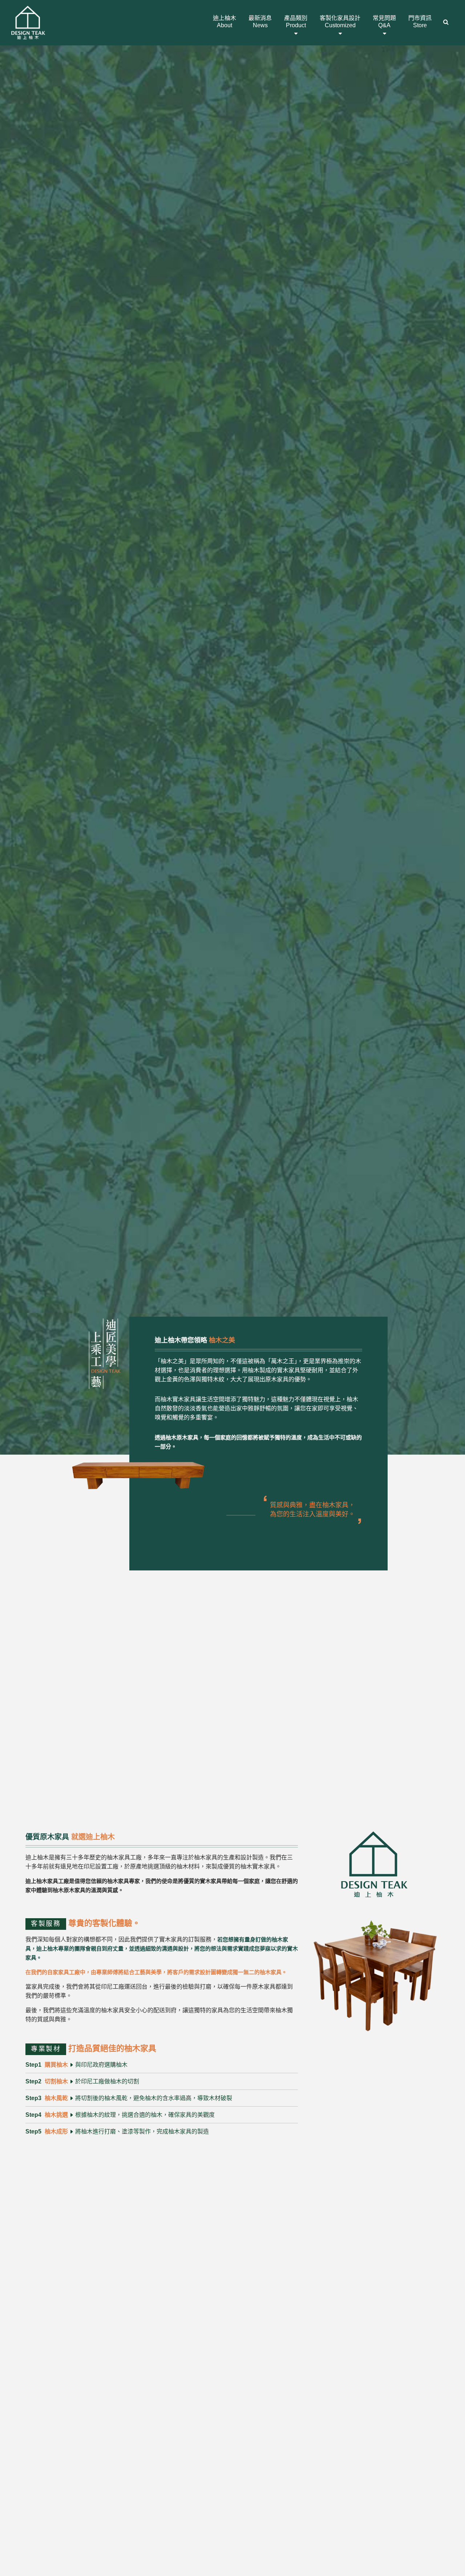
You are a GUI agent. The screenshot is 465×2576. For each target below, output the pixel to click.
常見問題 (384, 22)
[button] (446, 23)
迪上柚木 (225, 22)
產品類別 (296, 22)
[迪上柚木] (28, 21)
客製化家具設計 (340, 22)
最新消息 (260, 22)
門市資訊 (420, 22)
